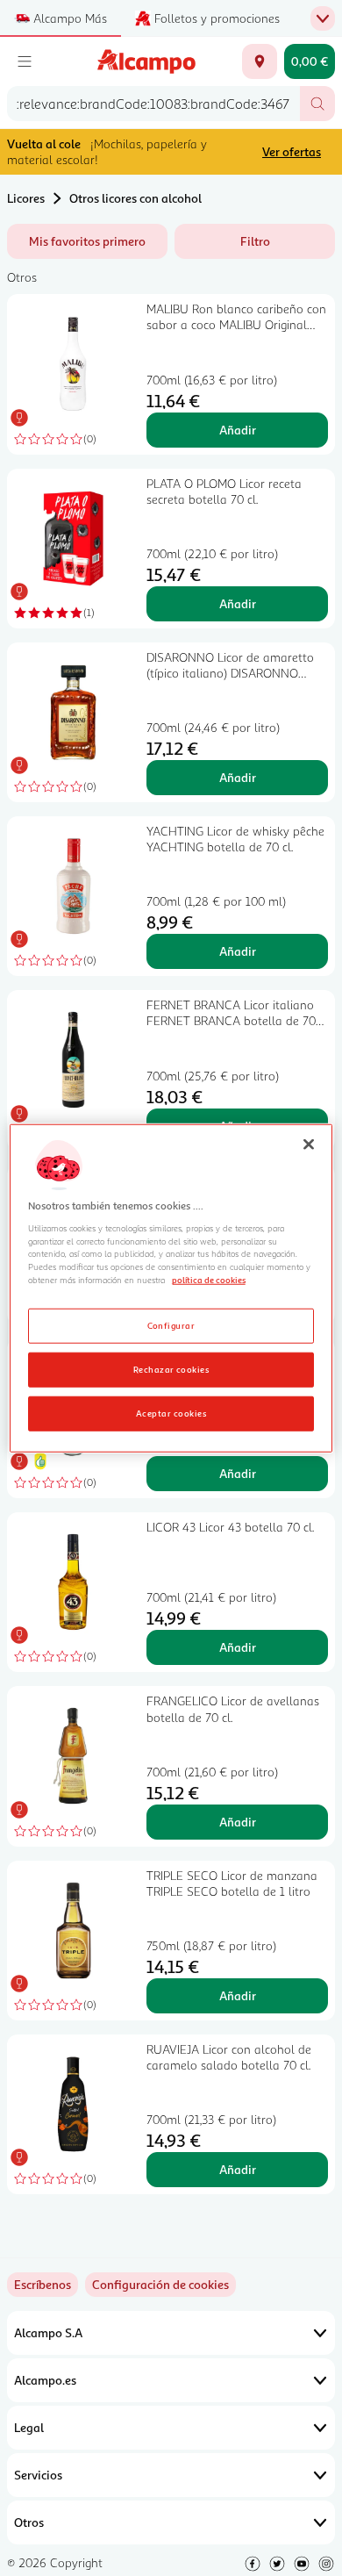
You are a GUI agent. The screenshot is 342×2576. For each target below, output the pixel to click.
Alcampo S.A (48, 2332)
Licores (26, 198)
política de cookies (209, 1280)
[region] (171, 1288)
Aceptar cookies (171, 1413)
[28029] (260, 61)
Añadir (238, 430)
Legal (29, 2427)
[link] (160, 2285)
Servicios (38, 2475)
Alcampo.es (45, 2380)
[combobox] (153, 104)
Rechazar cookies (171, 1369)
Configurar (171, 1325)
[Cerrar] (309, 1144)
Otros (29, 2522)
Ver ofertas (292, 151)
